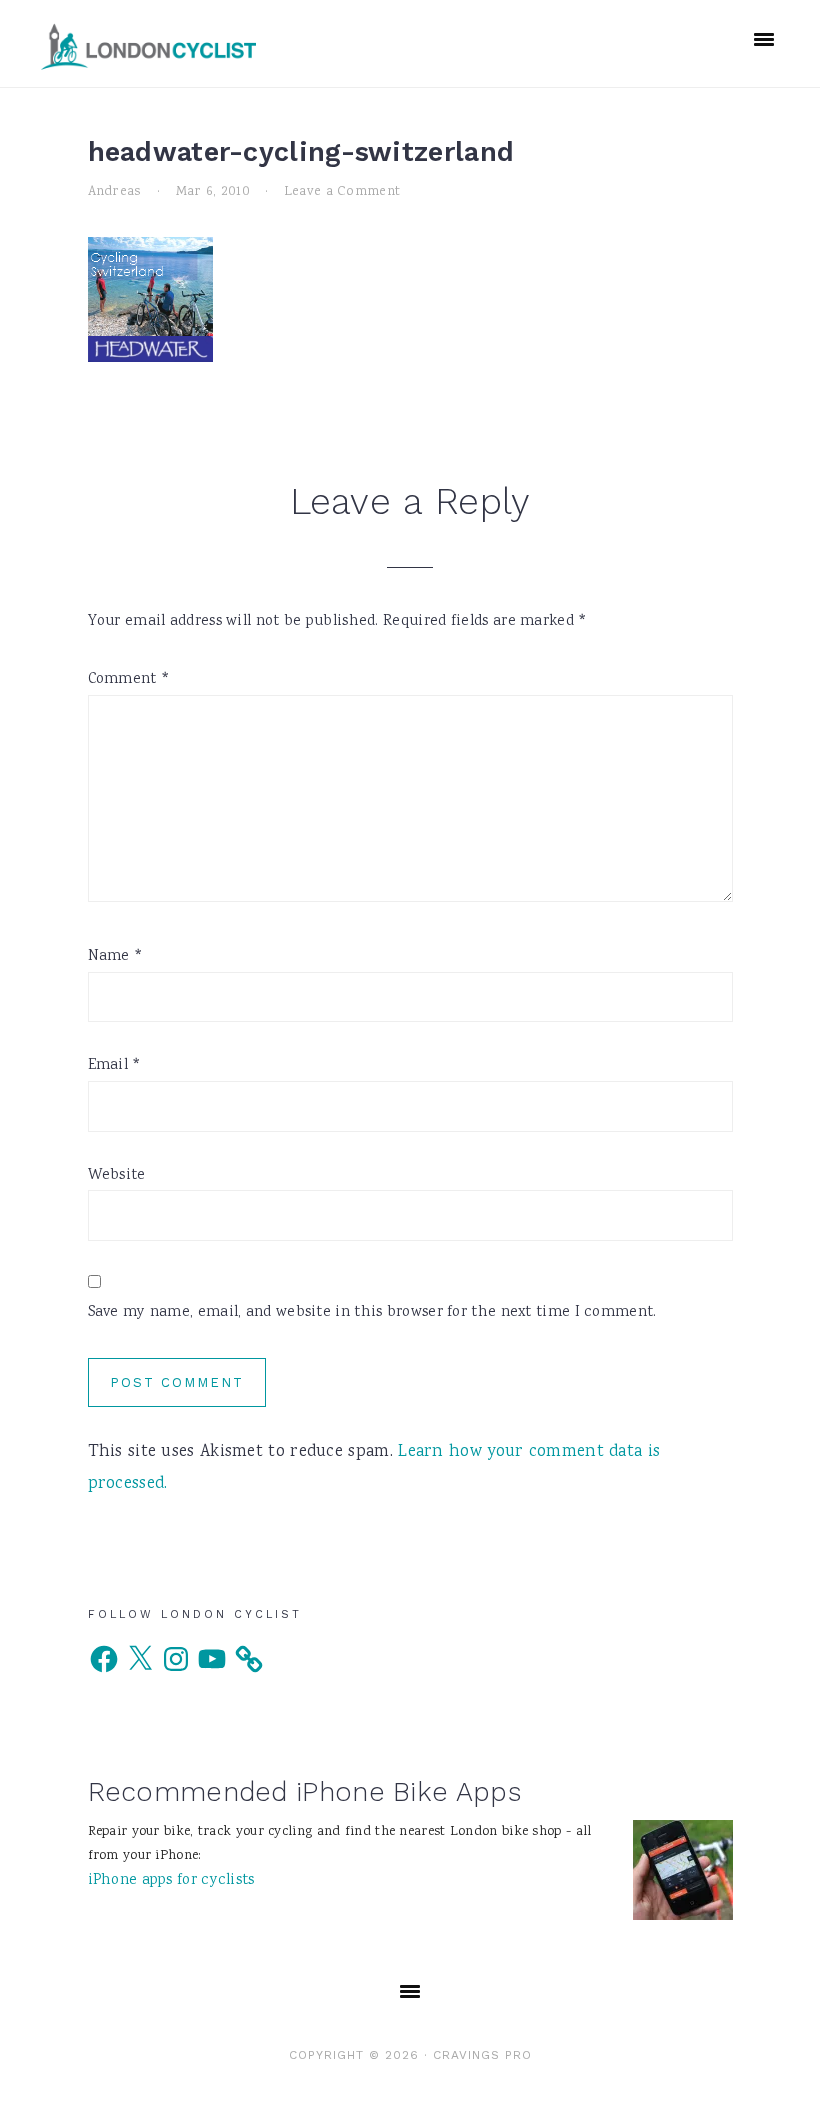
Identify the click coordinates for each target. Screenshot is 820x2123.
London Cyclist (148, 46)
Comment (129, 680)
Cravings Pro (482, 2055)
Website (117, 1176)
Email (115, 1066)
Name (116, 957)
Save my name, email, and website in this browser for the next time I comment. (372, 1313)
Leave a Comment (342, 192)
